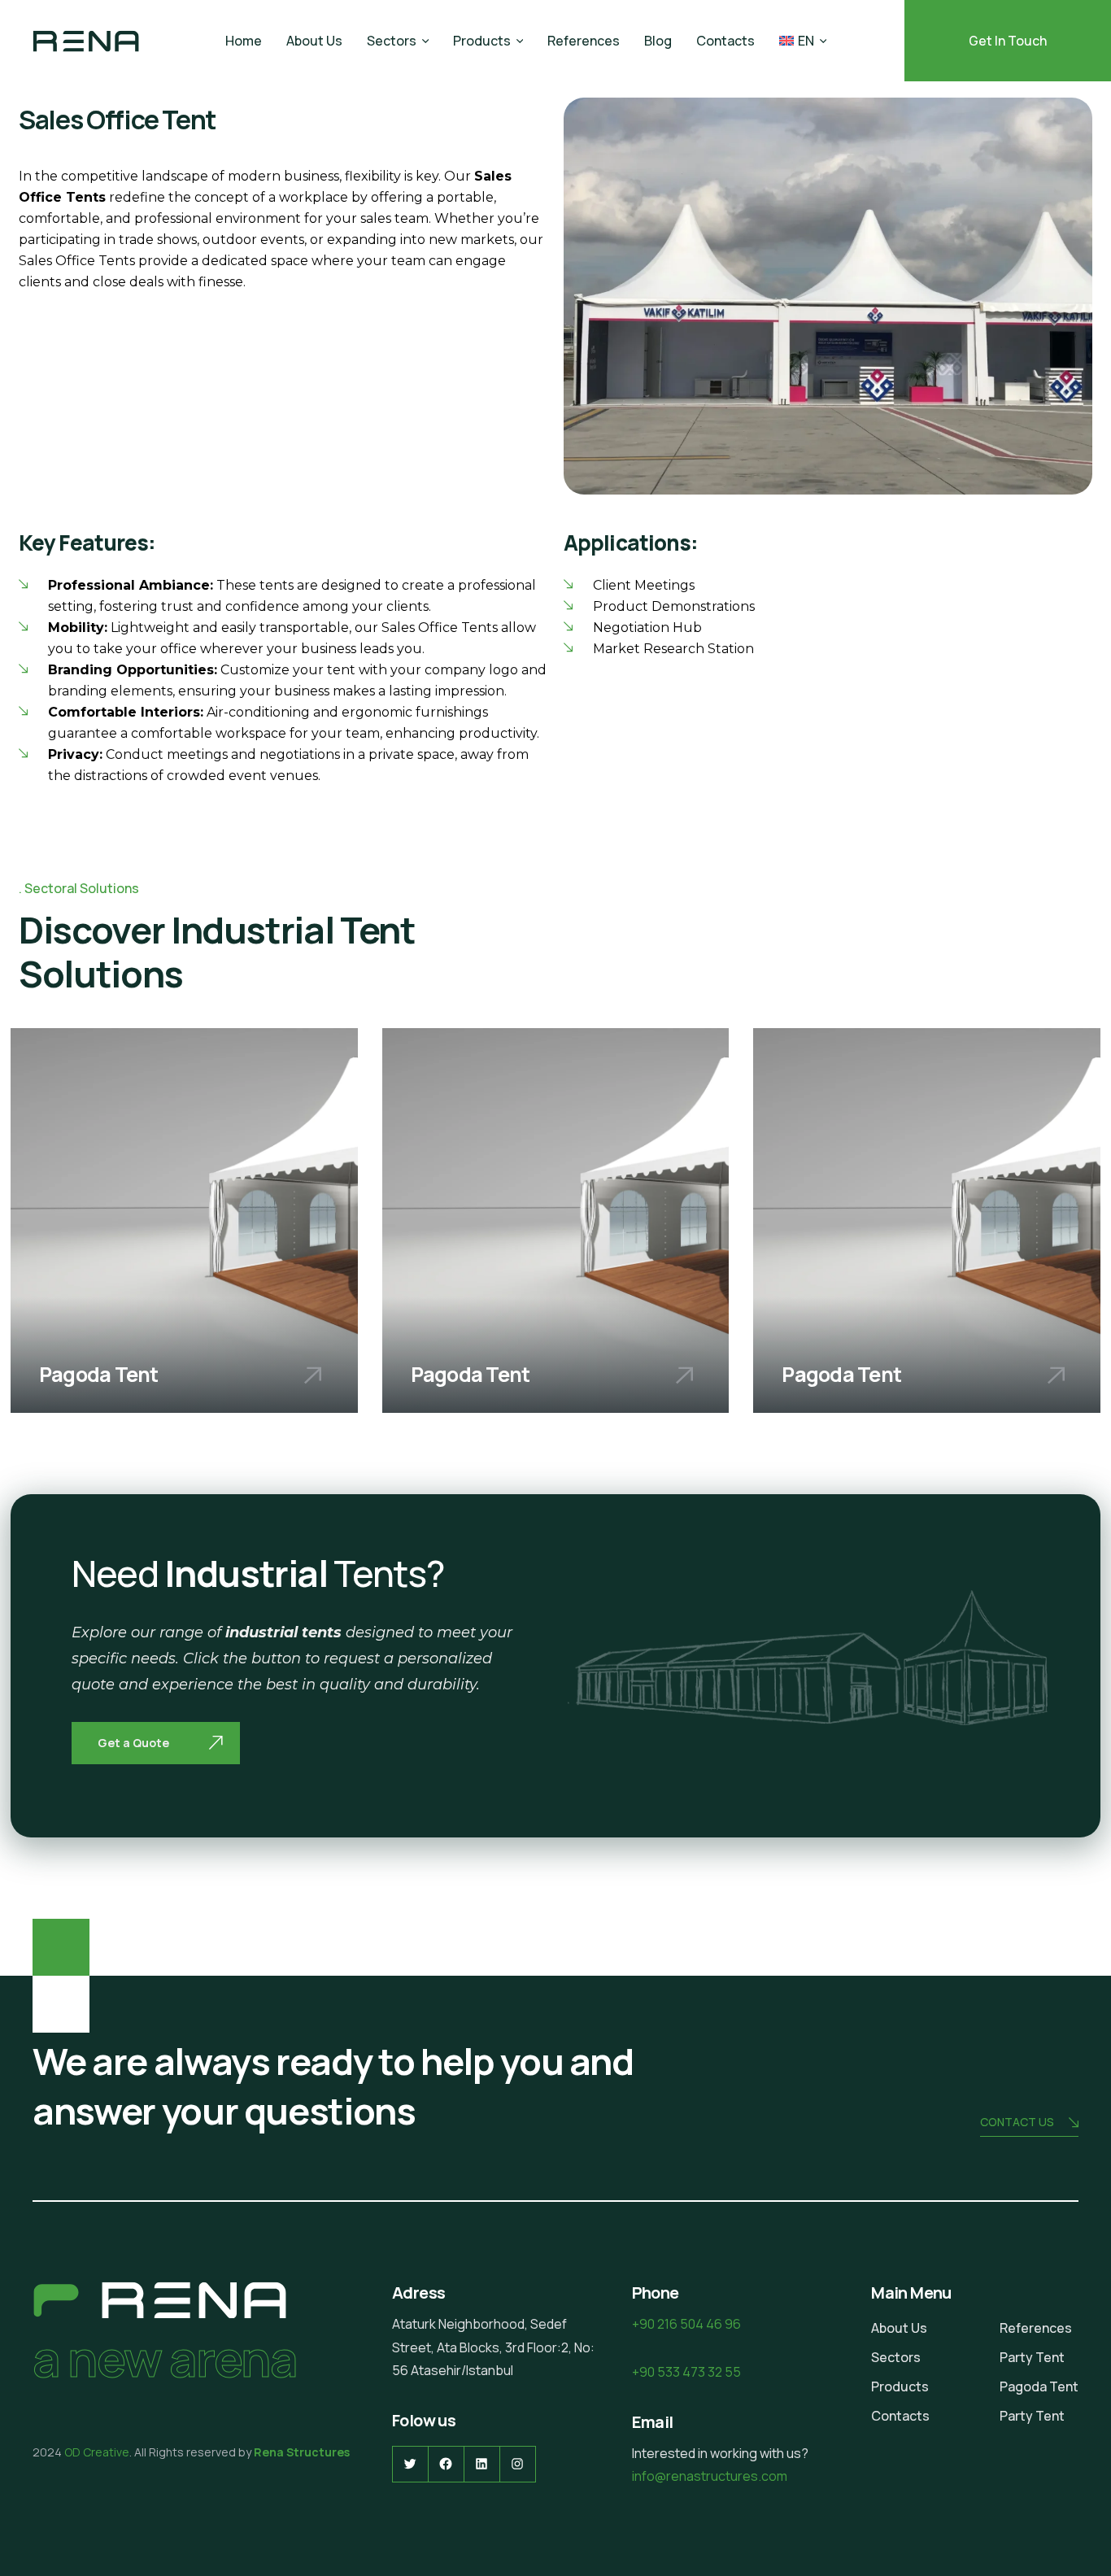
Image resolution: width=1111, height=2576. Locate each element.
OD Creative (97, 2452)
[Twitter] (410, 2464)
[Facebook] (446, 2464)
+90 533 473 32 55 (686, 2372)
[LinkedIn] (482, 2464)
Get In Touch (1008, 41)
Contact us (1017, 2122)
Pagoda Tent (1039, 2386)
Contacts (725, 41)
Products (482, 41)
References (584, 41)
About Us (314, 41)
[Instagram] (518, 2464)
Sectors (392, 41)
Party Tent (1032, 2357)
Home (244, 41)
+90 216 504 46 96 (686, 2324)
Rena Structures (301, 2452)
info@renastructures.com (710, 2476)
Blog (658, 41)
